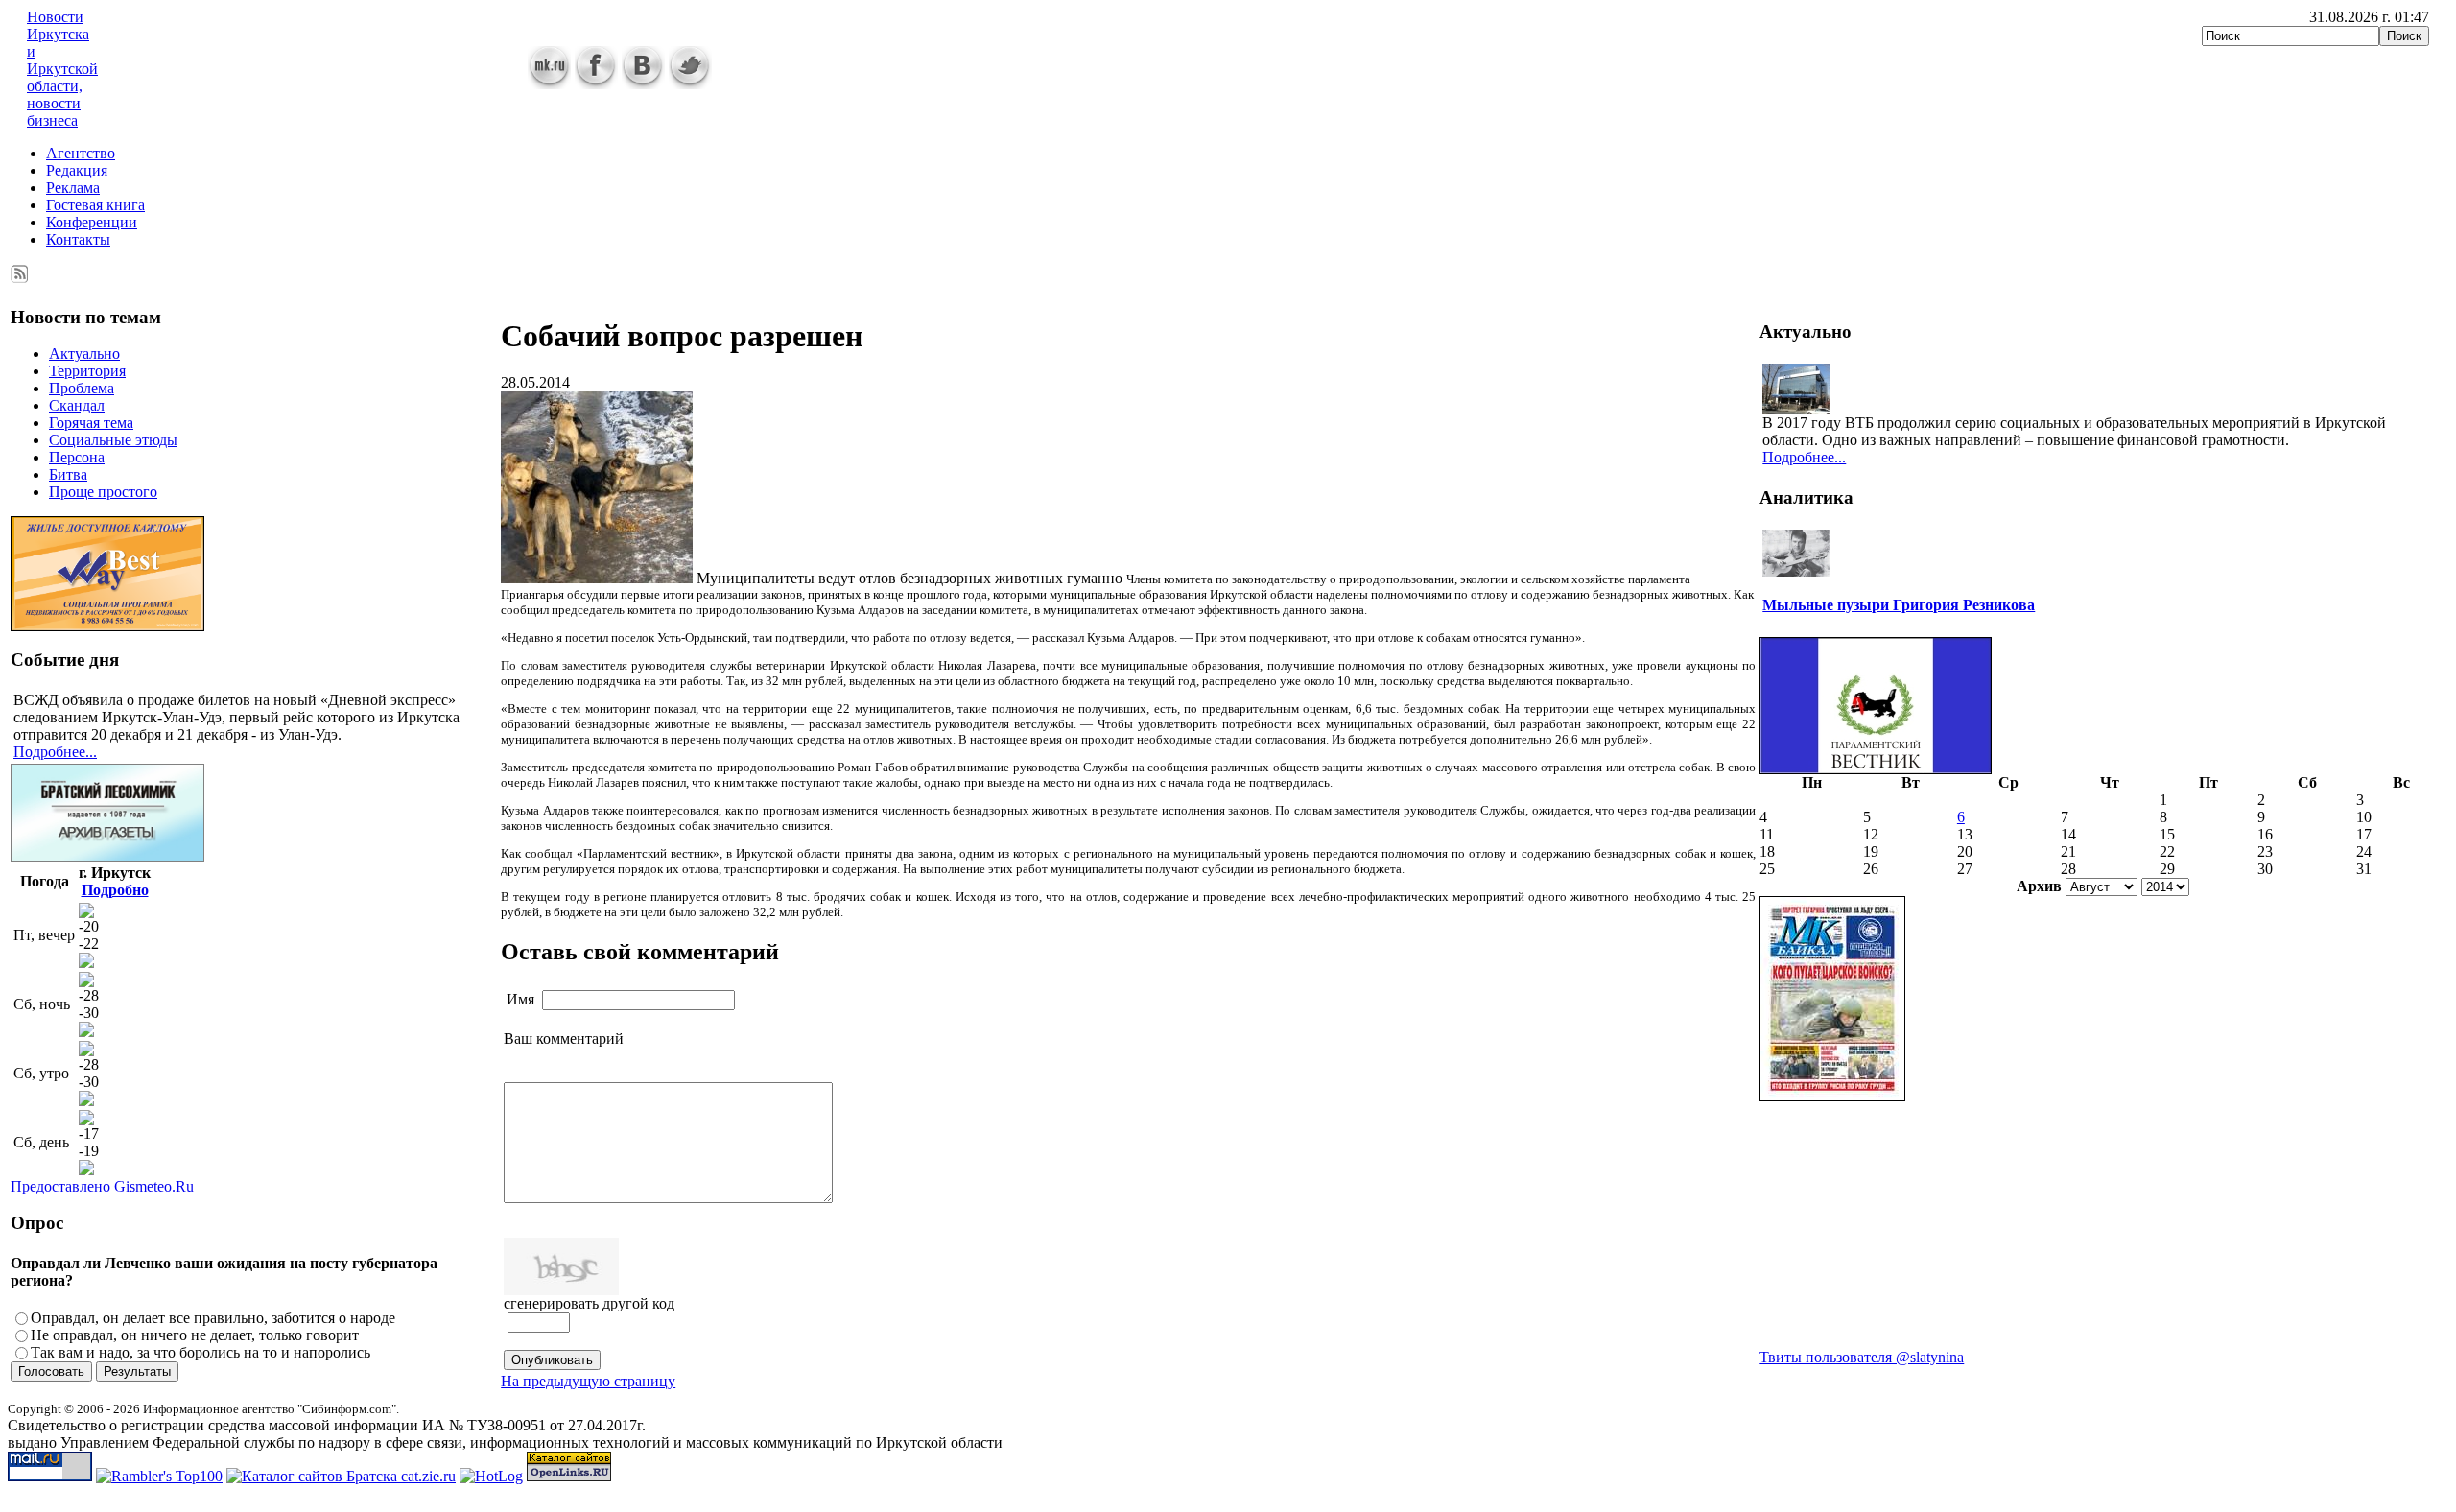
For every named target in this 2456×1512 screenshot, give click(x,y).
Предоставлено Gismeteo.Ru (102, 1186)
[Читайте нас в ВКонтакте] (643, 84)
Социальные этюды (113, 440)
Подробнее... (55, 752)
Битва (68, 474)
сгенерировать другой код (589, 1303)
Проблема (82, 388)
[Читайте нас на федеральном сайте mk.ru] (549, 84)
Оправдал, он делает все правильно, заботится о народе (213, 1318)
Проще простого (103, 492)
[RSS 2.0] (20, 270)
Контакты (78, 239)
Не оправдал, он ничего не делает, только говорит (195, 1335)
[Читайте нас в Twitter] (690, 84)
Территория (87, 371)
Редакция (77, 170)
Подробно (115, 890)
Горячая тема (91, 423)
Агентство (81, 153)
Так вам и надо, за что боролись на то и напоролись (201, 1352)
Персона (77, 457)
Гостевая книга (95, 205)
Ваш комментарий (564, 1039)
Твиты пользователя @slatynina (1862, 1357)
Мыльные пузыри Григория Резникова (1899, 605)
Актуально (84, 354)
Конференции (92, 222)
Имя (520, 999)
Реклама (73, 188)
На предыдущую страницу (588, 1381)
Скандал (77, 405)
